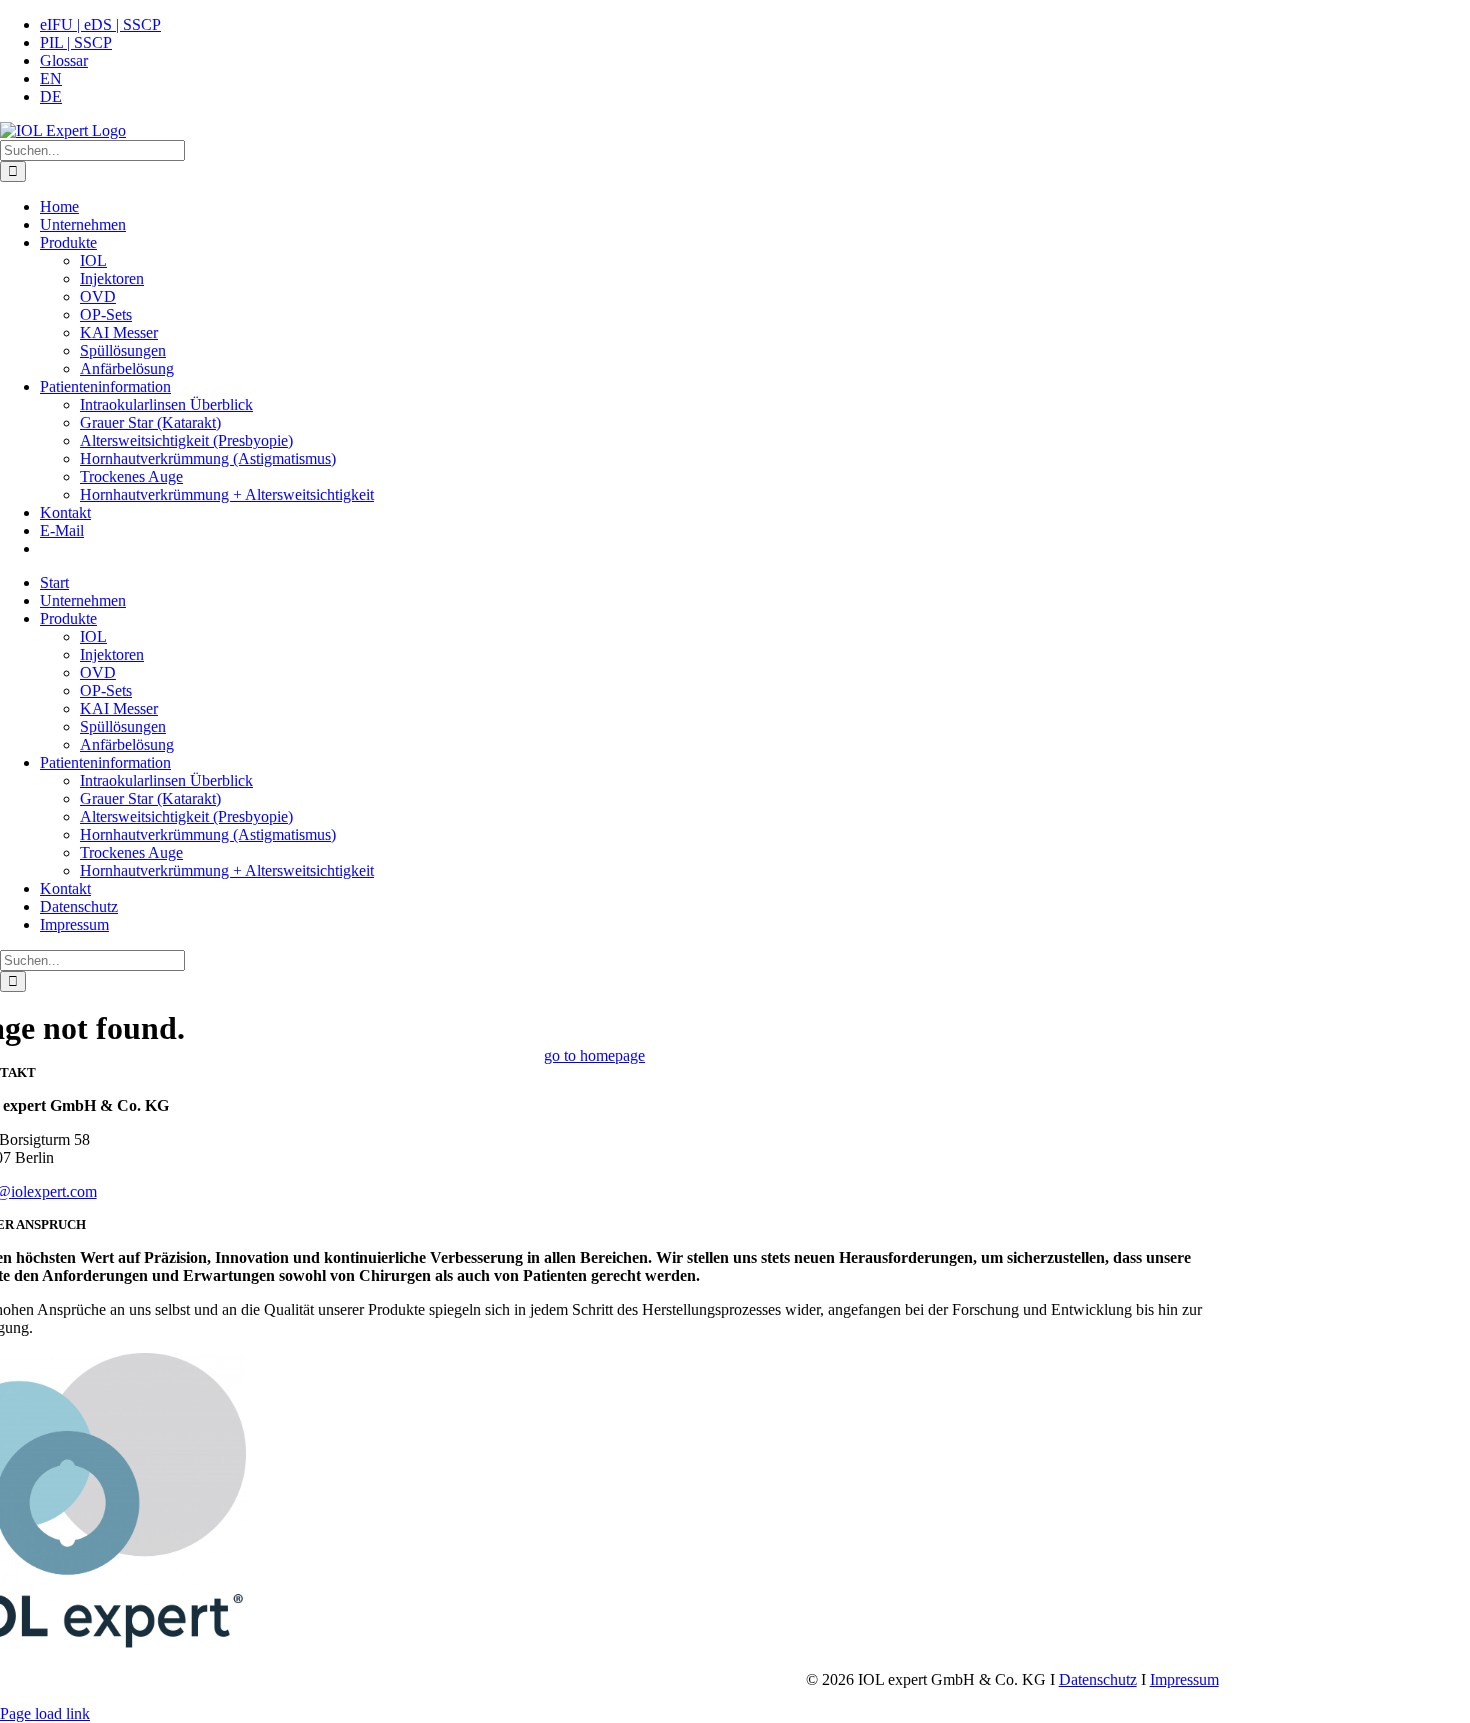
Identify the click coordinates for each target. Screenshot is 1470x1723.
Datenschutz (1098, 1679)
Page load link (45, 1713)
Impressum (1184, 1679)
